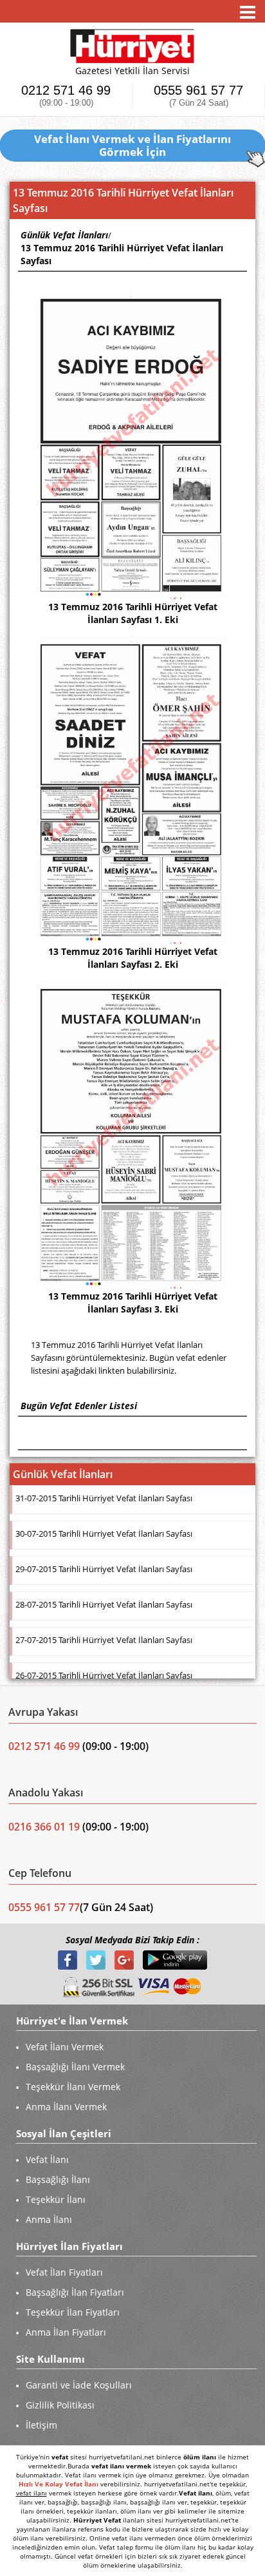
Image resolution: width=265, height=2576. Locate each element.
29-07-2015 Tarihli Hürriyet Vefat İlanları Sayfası (104, 1569)
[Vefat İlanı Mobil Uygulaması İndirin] (175, 1959)
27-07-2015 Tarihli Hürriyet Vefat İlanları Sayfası (104, 1640)
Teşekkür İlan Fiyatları (73, 2312)
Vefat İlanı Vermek (65, 2047)
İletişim (41, 2425)
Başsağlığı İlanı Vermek (75, 2067)
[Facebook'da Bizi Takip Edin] (69, 1959)
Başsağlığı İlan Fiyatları (75, 2292)
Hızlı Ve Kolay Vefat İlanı (59, 2484)
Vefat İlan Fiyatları (64, 2272)
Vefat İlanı (47, 2159)
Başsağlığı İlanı (58, 2179)
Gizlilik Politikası (60, 2405)
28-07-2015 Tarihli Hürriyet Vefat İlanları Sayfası (104, 1604)
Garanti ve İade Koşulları (79, 2385)
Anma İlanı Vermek (66, 2107)
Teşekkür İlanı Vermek (73, 2087)
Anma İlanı (49, 2219)
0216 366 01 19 (44, 1827)
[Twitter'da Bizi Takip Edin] (97, 1959)
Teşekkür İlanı (56, 2199)
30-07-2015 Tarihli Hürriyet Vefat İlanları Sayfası (104, 1533)
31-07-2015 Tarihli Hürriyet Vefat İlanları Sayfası (104, 1498)
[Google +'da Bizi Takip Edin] (125, 1959)
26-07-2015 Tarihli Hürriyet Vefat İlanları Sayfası (104, 1675)
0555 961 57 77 (198, 96)
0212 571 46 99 (66, 96)
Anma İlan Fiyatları (66, 2332)
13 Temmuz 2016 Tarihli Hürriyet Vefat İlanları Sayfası (122, 254)
